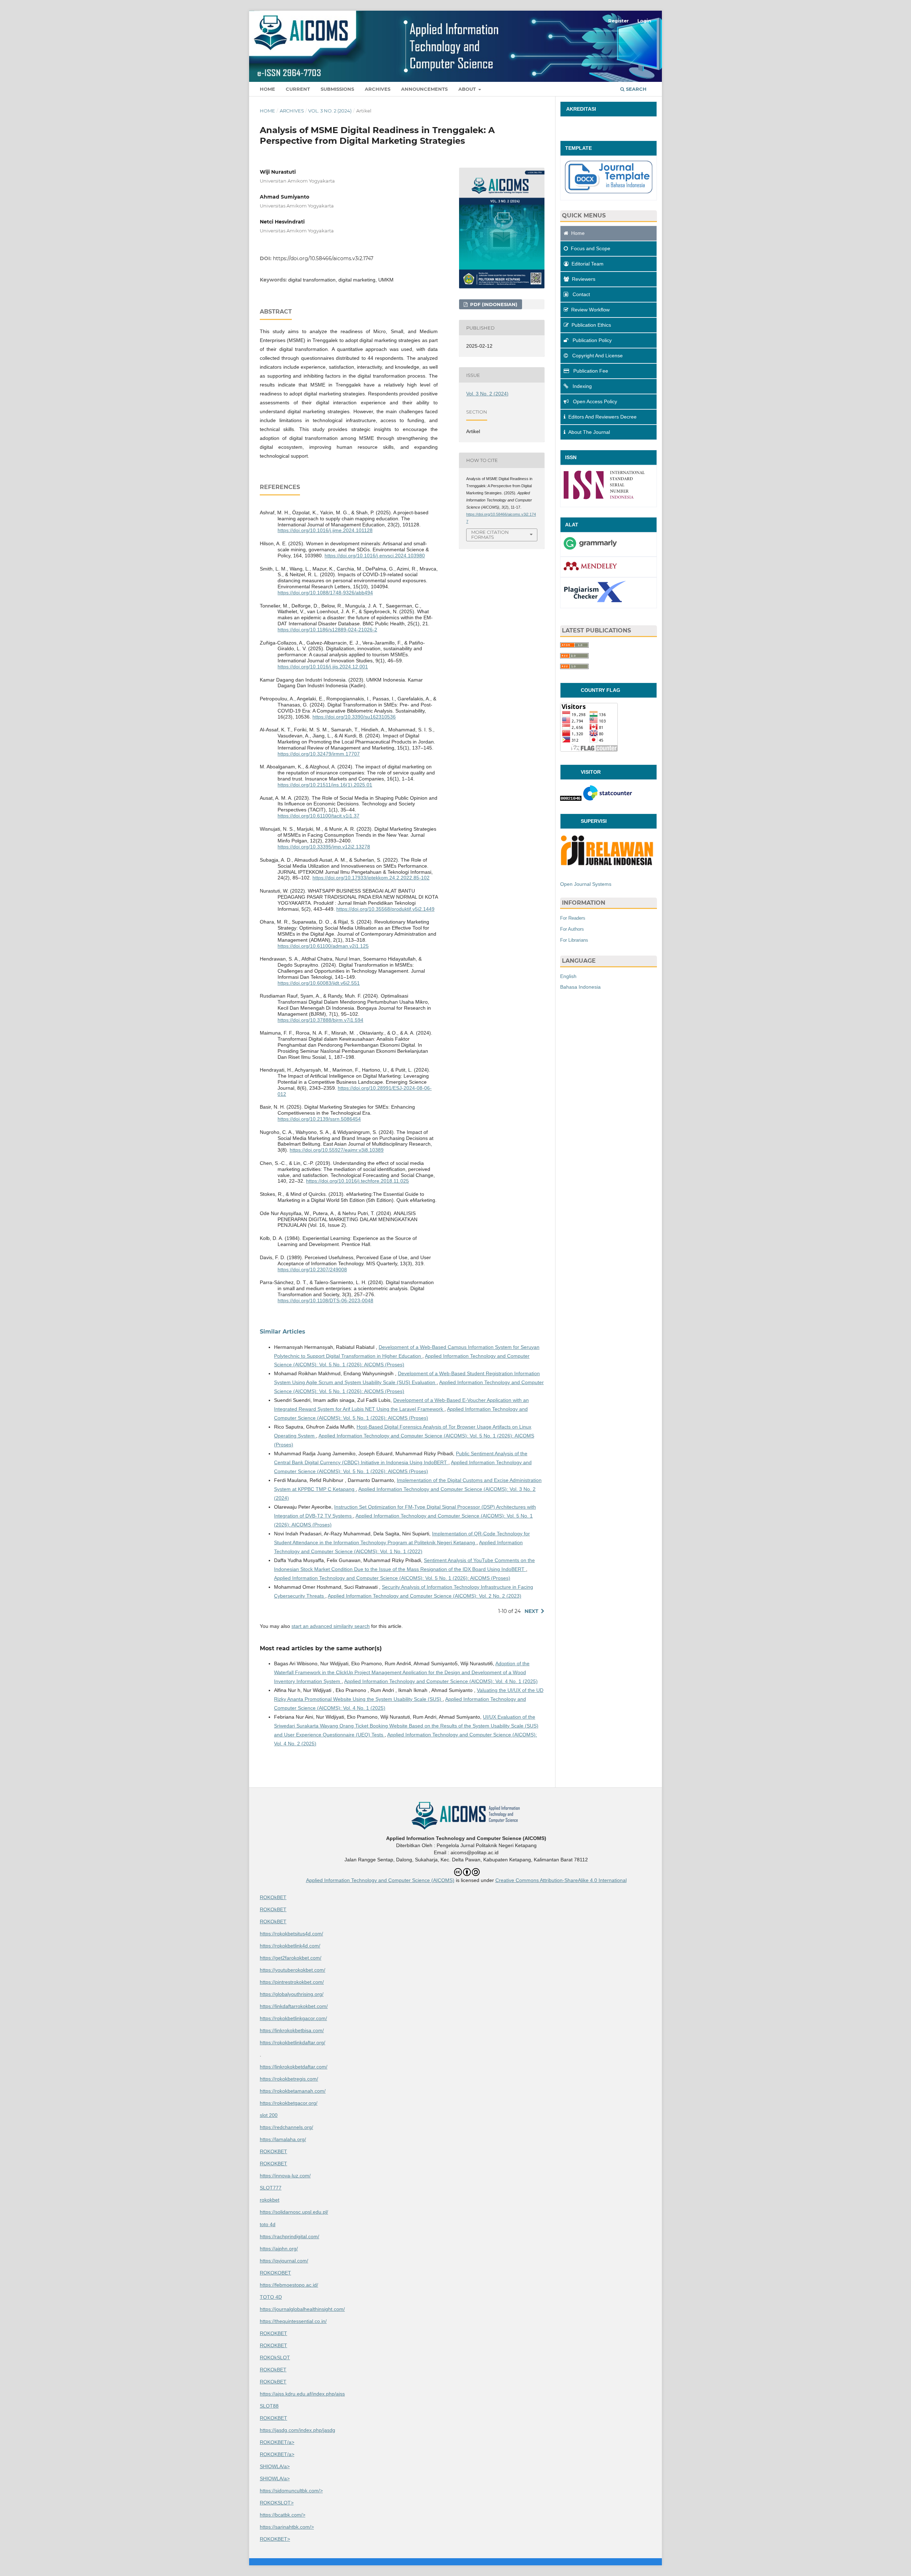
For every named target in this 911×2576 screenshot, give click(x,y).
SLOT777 (271, 2188)
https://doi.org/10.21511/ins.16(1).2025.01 (325, 785)
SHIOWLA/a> (275, 2466)
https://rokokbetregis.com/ (289, 2079)
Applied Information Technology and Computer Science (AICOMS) (380, 1880)
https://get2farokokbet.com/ (291, 1958)
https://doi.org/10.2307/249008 (312, 1269)
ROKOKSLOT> (277, 2503)
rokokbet (270, 2200)
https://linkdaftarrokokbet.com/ (294, 2006)
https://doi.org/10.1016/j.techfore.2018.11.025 (357, 1181)
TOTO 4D (271, 2297)
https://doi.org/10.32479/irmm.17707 (319, 754)
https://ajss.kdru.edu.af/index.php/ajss (302, 2394)
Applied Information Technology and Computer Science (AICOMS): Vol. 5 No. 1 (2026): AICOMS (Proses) (392, 1578)
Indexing (581, 386)
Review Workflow (590, 310)
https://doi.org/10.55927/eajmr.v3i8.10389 (337, 1150)
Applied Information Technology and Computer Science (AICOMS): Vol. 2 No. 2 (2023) (425, 1596)
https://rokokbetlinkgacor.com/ (293, 2018)
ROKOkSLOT (275, 2357)
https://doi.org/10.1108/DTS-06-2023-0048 (325, 1300)
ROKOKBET (273, 2151)
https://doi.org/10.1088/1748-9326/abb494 (325, 593)
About (468, 89)
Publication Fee (590, 371)
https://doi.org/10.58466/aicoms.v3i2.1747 (323, 258)
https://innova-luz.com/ (285, 2176)
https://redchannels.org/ (286, 2127)
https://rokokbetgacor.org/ (289, 2103)
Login (644, 21)
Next (531, 1611)
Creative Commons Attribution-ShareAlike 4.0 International (561, 1880)
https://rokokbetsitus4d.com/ (291, 1934)
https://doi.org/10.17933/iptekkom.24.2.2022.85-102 (371, 878)
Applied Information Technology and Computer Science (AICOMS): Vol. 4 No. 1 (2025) (441, 1681)
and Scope (591, 248)
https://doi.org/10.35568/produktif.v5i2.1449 (385, 909)
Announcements (424, 89)
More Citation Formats (490, 535)
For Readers (573, 918)
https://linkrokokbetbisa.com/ (292, 2030)
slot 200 (269, 2115)
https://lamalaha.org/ (283, 2139)
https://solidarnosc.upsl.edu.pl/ (294, 2212)
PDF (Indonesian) (493, 304)
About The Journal (589, 432)
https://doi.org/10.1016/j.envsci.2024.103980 (375, 556)
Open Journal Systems (586, 884)
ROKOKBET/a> (277, 2442)
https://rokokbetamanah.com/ (293, 2091)
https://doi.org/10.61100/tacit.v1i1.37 (318, 816)
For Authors (572, 929)
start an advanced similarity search (331, 1626)
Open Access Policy (594, 401)
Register (618, 21)
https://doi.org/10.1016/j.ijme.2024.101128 (325, 530)
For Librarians (574, 940)
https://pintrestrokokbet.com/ (292, 1982)
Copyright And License (597, 356)
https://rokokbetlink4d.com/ (290, 1946)
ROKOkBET (273, 1897)
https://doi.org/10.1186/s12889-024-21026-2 (327, 630)
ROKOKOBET (275, 2273)
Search (636, 89)
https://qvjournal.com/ (284, 2261)
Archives (378, 89)
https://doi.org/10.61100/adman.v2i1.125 (323, 946)
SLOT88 (269, 2406)
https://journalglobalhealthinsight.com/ (302, 2309)
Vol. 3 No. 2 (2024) (330, 111)
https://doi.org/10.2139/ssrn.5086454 (319, 1119)
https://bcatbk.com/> (283, 2515)
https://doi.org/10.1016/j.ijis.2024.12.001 (323, 667)
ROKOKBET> (275, 2539)
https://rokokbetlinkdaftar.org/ (293, 2043)
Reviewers (584, 279)
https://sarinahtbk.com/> (287, 2527)
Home (267, 89)
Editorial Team (588, 264)
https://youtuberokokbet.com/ (293, 1970)
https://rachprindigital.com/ (289, 2236)
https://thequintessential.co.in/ (293, 2321)
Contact (581, 294)
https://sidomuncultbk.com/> (291, 2491)
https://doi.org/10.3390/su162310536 (354, 717)
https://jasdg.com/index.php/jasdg (297, 2430)
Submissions (337, 89)
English (568, 976)
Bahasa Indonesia (580, 987)
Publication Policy (591, 340)
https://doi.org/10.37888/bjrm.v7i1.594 (320, 1020)
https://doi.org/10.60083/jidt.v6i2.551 (319, 983)
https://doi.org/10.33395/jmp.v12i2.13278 (324, 847)
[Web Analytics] (571, 799)
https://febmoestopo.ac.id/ (289, 2285)
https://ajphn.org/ (279, 2249)
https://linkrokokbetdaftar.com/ (294, 2067)
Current (298, 89)
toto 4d (268, 2224)
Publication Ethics (591, 325)
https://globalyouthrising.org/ (292, 1994)
